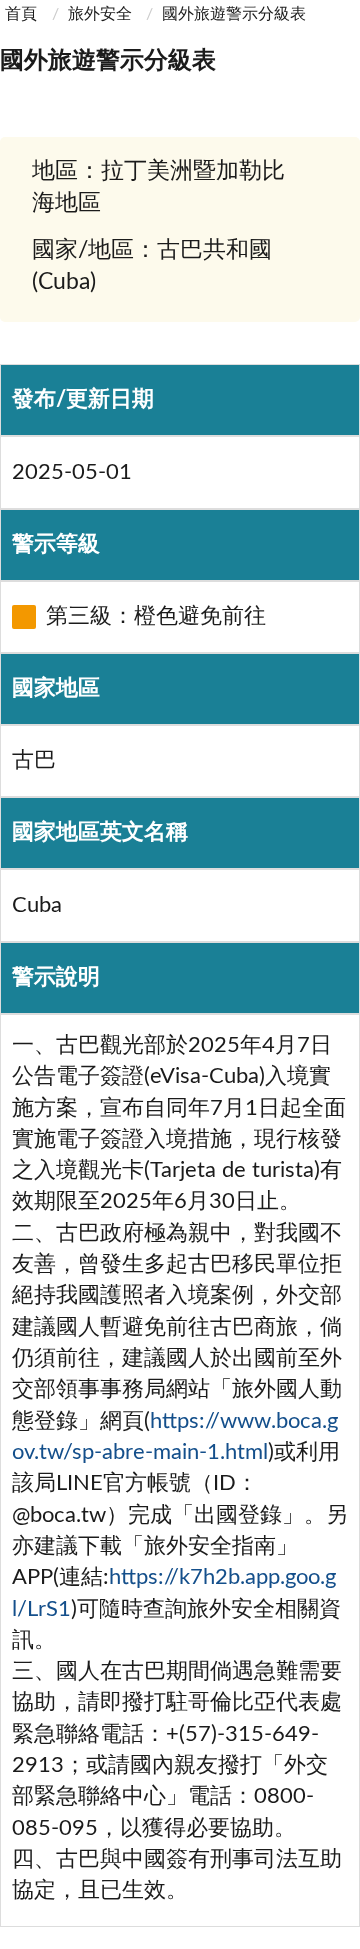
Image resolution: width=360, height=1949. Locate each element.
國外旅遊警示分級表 (234, 14)
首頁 (21, 14)
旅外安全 (100, 14)
